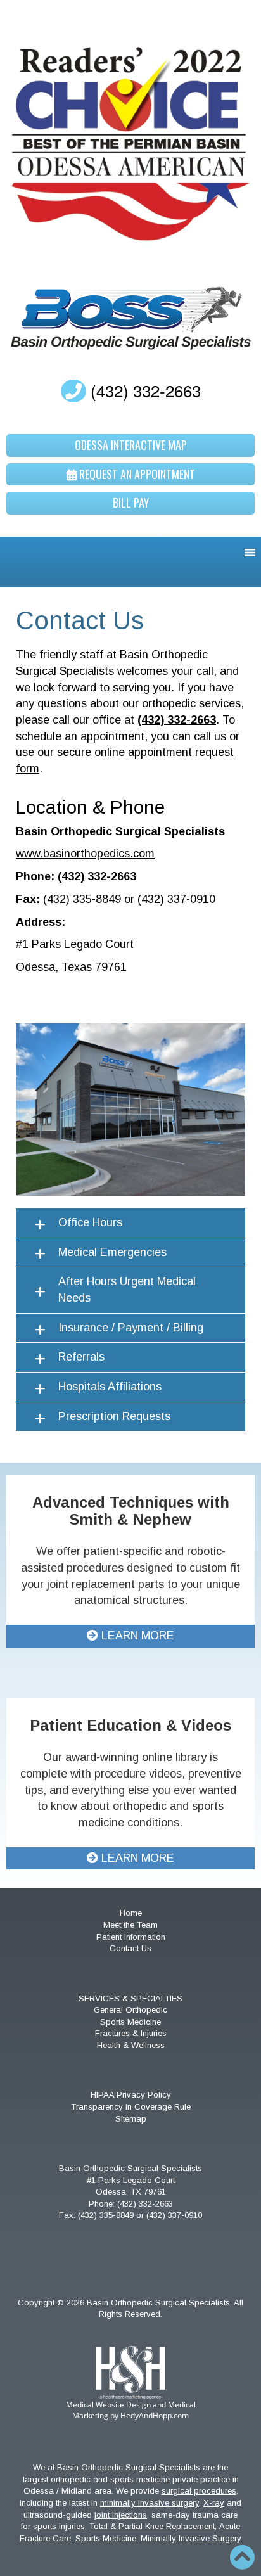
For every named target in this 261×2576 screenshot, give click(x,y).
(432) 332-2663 (143, 390)
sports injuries (59, 2526)
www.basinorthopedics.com (85, 854)
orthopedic (71, 2479)
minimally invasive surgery (150, 2503)
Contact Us (130, 1948)
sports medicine (140, 2479)
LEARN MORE (136, 1636)
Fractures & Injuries (131, 2033)
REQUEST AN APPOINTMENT (136, 474)
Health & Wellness (131, 2045)
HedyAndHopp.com (155, 2415)
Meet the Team (130, 1925)
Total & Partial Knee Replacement (152, 2526)
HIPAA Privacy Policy (131, 2095)
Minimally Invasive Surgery (191, 2538)
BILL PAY (131, 503)
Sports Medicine (130, 2022)
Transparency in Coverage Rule (131, 2107)
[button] (130, 1223)
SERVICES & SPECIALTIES (130, 1998)
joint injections (121, 2515)
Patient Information (131, 1937)
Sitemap (131, 2119)
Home (131, 1913)
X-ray (214, 2503)
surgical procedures (199, 2491)
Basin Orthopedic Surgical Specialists (129, 2467)
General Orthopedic (130, 2010)
